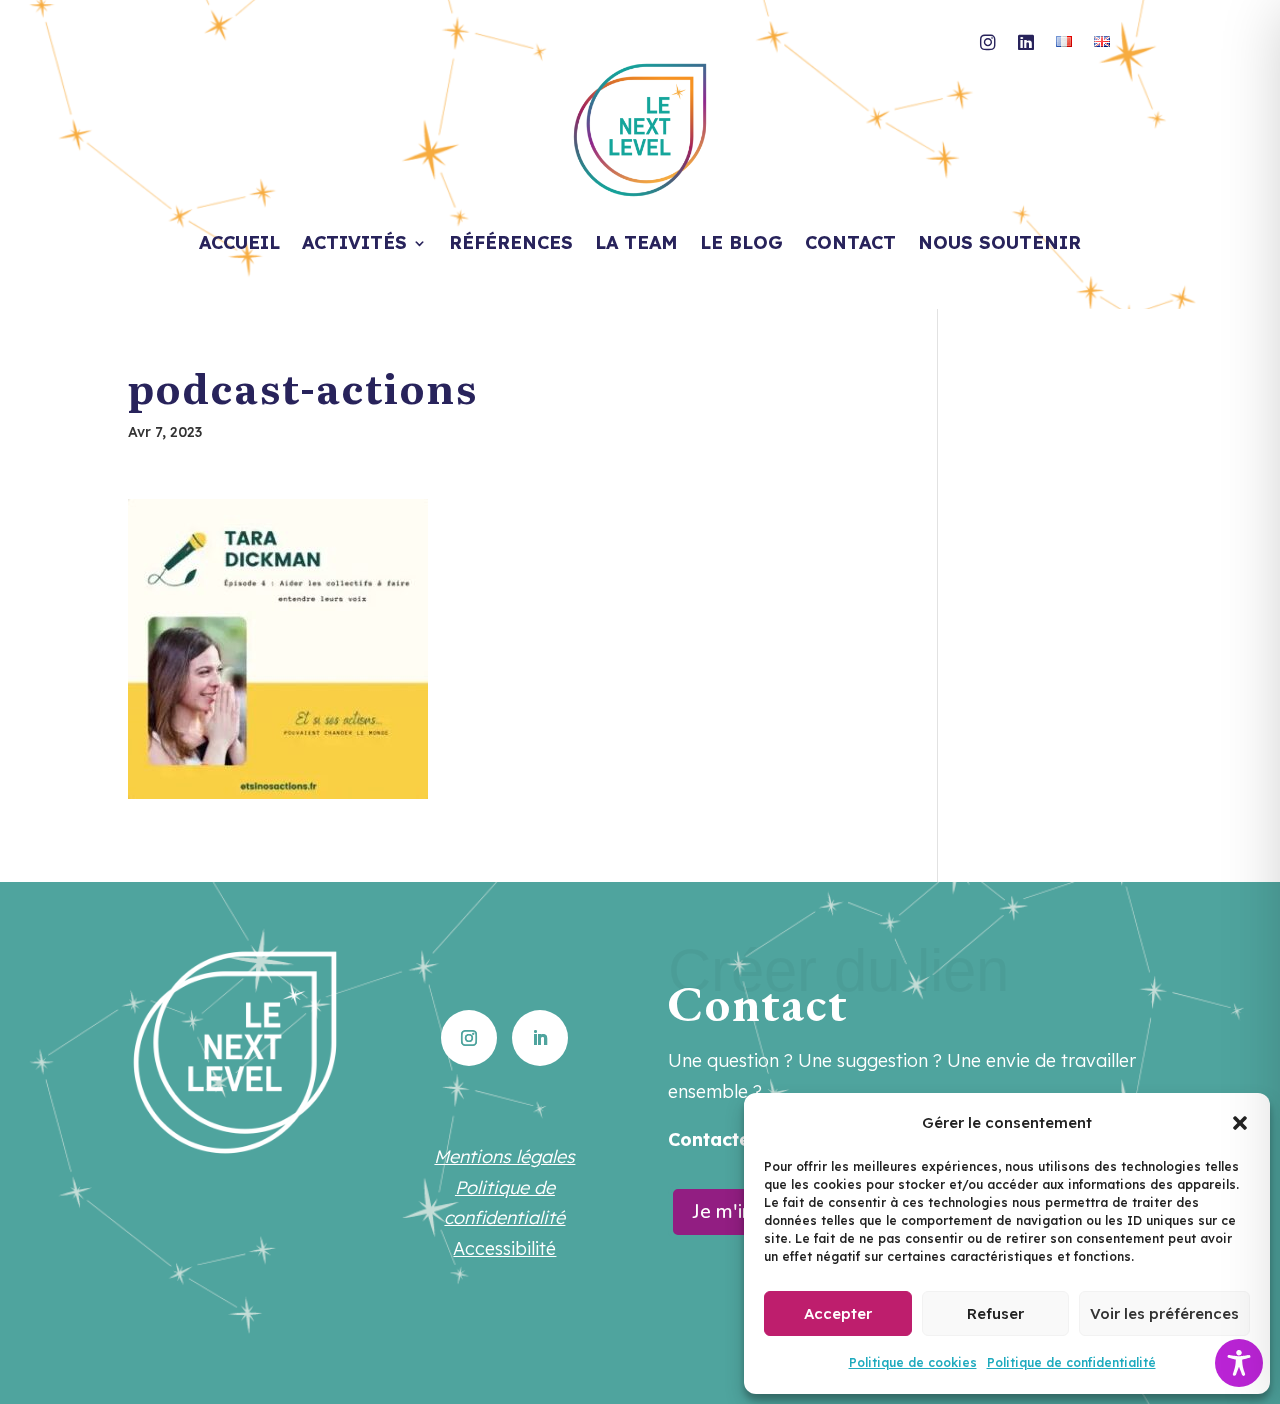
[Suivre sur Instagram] (469, 1038)
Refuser (995, 1313)
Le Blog (741, 245)
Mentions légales (504, 1156)
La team (636, 245)
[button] (1240, 1123)
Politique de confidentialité (1071, 1362)
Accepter (838, 1313)
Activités (354, 245)
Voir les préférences (1164, 1313)
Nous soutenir (999, 245)
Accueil (239, 245)
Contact (850, 245)
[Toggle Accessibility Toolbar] (1239, 1363)
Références (511, 245)
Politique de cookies (913, 1362)
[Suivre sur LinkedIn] (540, 1038)
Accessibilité (504, 1248)
